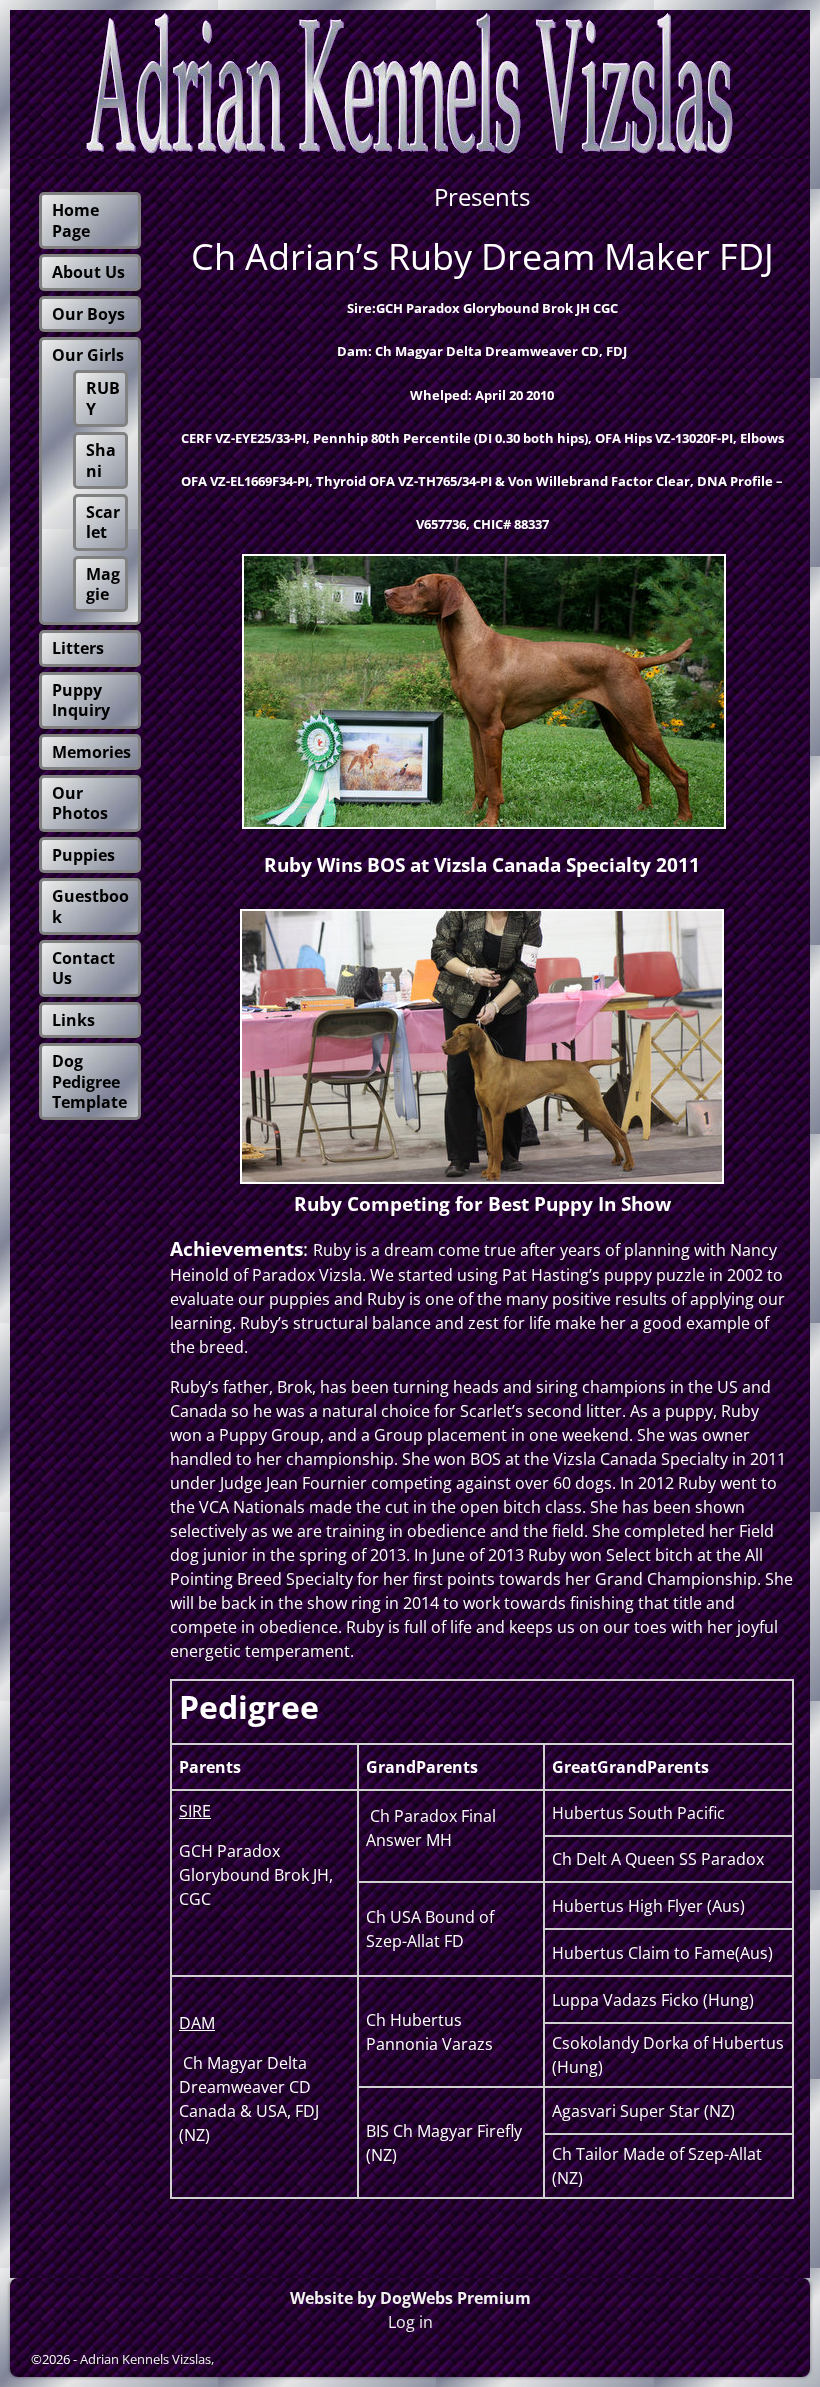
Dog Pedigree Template (89, 1081)
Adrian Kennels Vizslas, (147, 2359)
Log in (410, 2322)
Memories (91, 752)
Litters (78, 648)
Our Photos (80, 803)
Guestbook (90, 906)
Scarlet (103, 522)
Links (73, 1020)
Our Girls (88, 355)
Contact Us (83, 968)
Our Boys (88, 314)
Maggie (103, 584)
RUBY (103, 398)
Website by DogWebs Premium (410, 2298)
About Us (88, 272)
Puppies (83, 855)
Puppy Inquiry (81, 700)
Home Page (75, 220)
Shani (101, 460)
